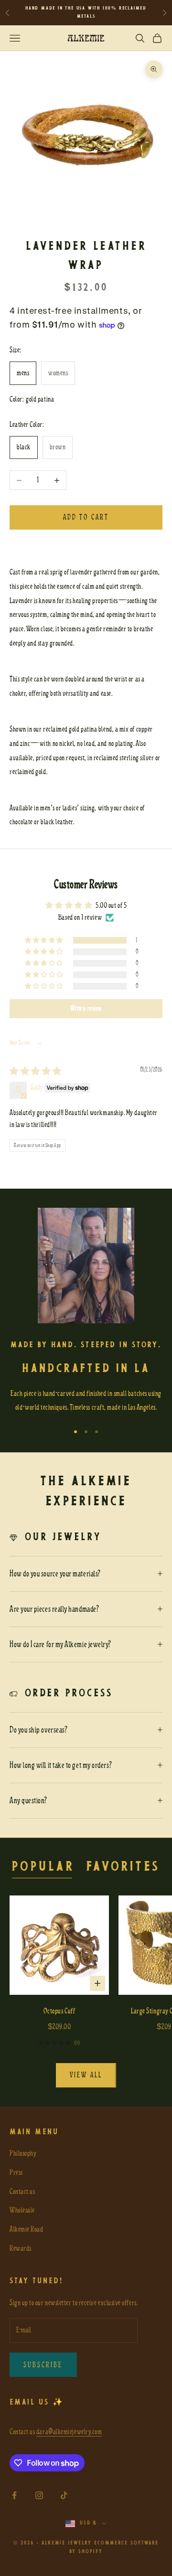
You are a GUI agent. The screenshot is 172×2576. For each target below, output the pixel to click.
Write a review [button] (86, 1008)
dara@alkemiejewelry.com (69, 2432)
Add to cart (86, 517)
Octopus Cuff (59, 2011)
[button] (45, 940)
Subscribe (43, 2365)
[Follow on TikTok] (64, 2495)
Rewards (21, 2248)
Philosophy (23, 2153)
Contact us (22, 2192)
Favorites (123, 1867)
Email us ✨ (37, 2402)
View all (86, 2075)
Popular (43, 1867)
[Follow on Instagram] (39, 2495)
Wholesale (22, 2210)
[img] (36, 1072)
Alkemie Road (26, 2229)
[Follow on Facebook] (14, 2495)
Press (16, 2172)
